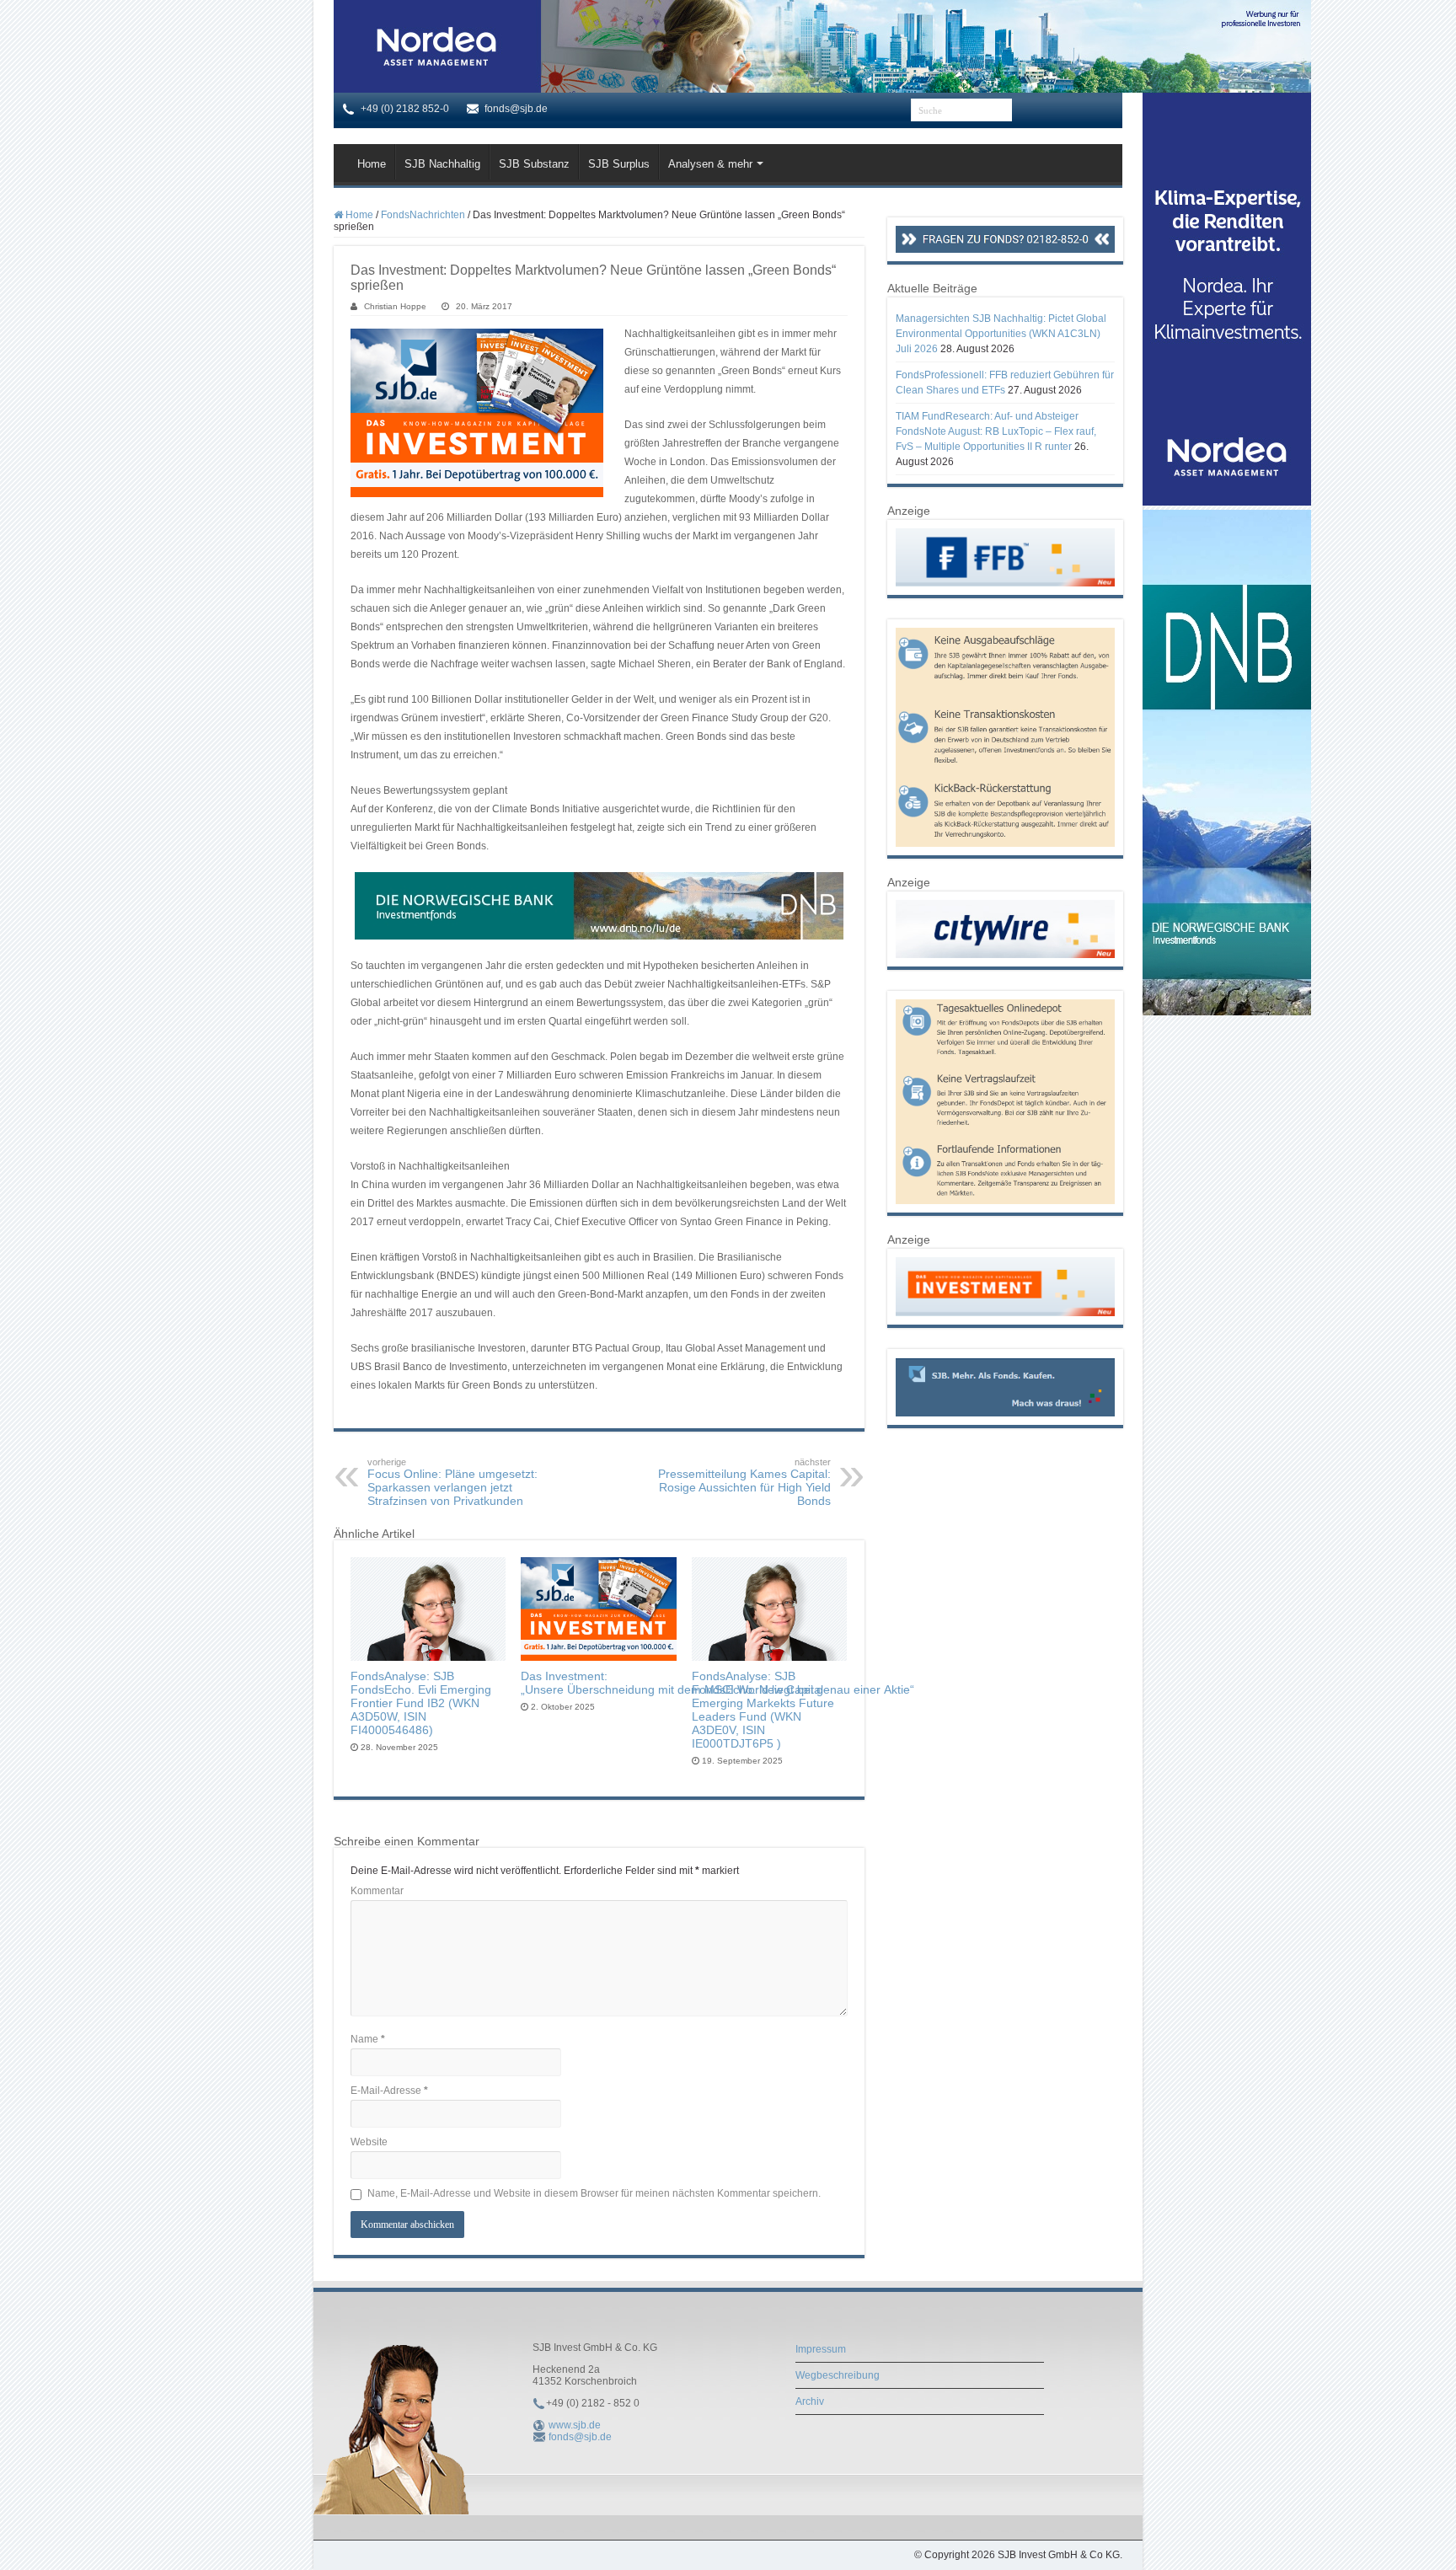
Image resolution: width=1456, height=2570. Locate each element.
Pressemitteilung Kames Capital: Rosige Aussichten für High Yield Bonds (744, 1482)
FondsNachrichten (423, 215)
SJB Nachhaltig (442, 164)
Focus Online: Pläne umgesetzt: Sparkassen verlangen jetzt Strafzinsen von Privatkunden (452, 1482)
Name (368, 2039)
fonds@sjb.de (580, 2437)
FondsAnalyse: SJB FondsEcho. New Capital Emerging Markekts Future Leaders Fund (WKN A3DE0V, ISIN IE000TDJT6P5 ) (763, 1710)
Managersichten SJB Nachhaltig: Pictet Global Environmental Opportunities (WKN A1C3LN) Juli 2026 (1001, 334)
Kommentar (377, 1891)
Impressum (821, 2349)
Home (372, 164)
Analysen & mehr (710, 164)
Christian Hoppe (395, 306)
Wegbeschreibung (838, 2375)
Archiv (810, 2401)
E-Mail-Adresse (389, 2091)
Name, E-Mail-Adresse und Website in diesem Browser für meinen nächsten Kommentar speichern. (594, 2193)
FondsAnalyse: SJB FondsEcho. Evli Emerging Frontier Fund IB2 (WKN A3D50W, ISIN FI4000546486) (421, 1703)
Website (369, 2142)
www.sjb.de (575, 2425)
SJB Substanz (534, 164)
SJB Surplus (619, 164)
